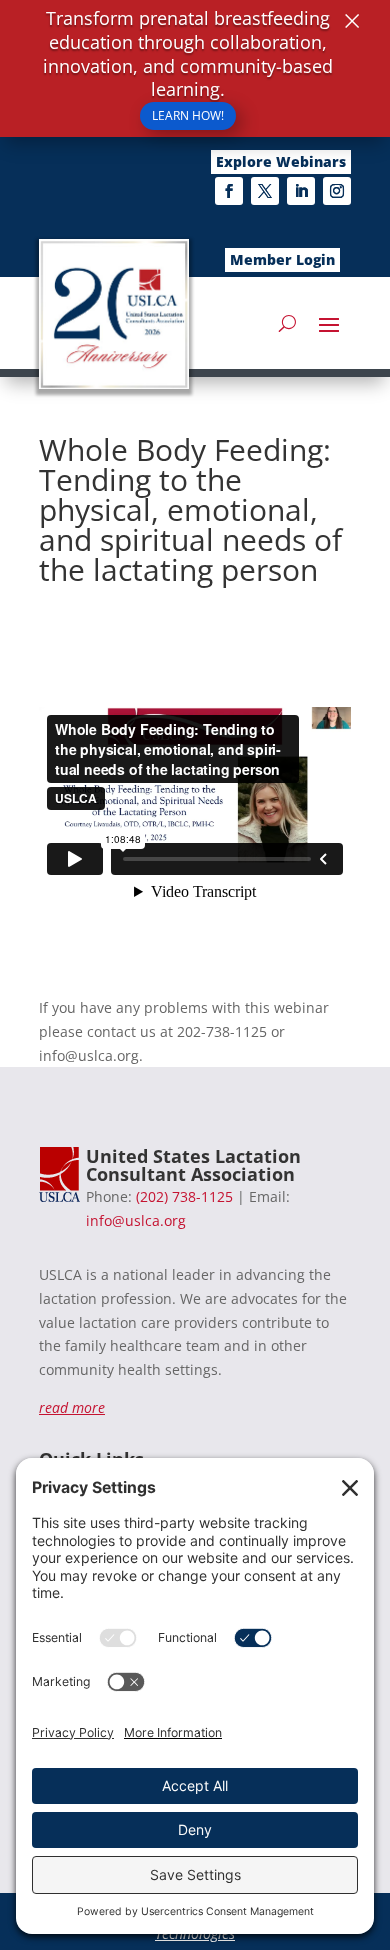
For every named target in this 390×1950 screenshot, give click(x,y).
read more (72, 1407)
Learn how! (188, 115)
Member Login (282, 259)
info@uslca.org (136, 1220)
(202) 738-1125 (184, 1196)
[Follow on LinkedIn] (301, 191)
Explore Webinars (281, 161)
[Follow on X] (265, 191)
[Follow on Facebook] (229, 191)
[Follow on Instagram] (337, 191)
